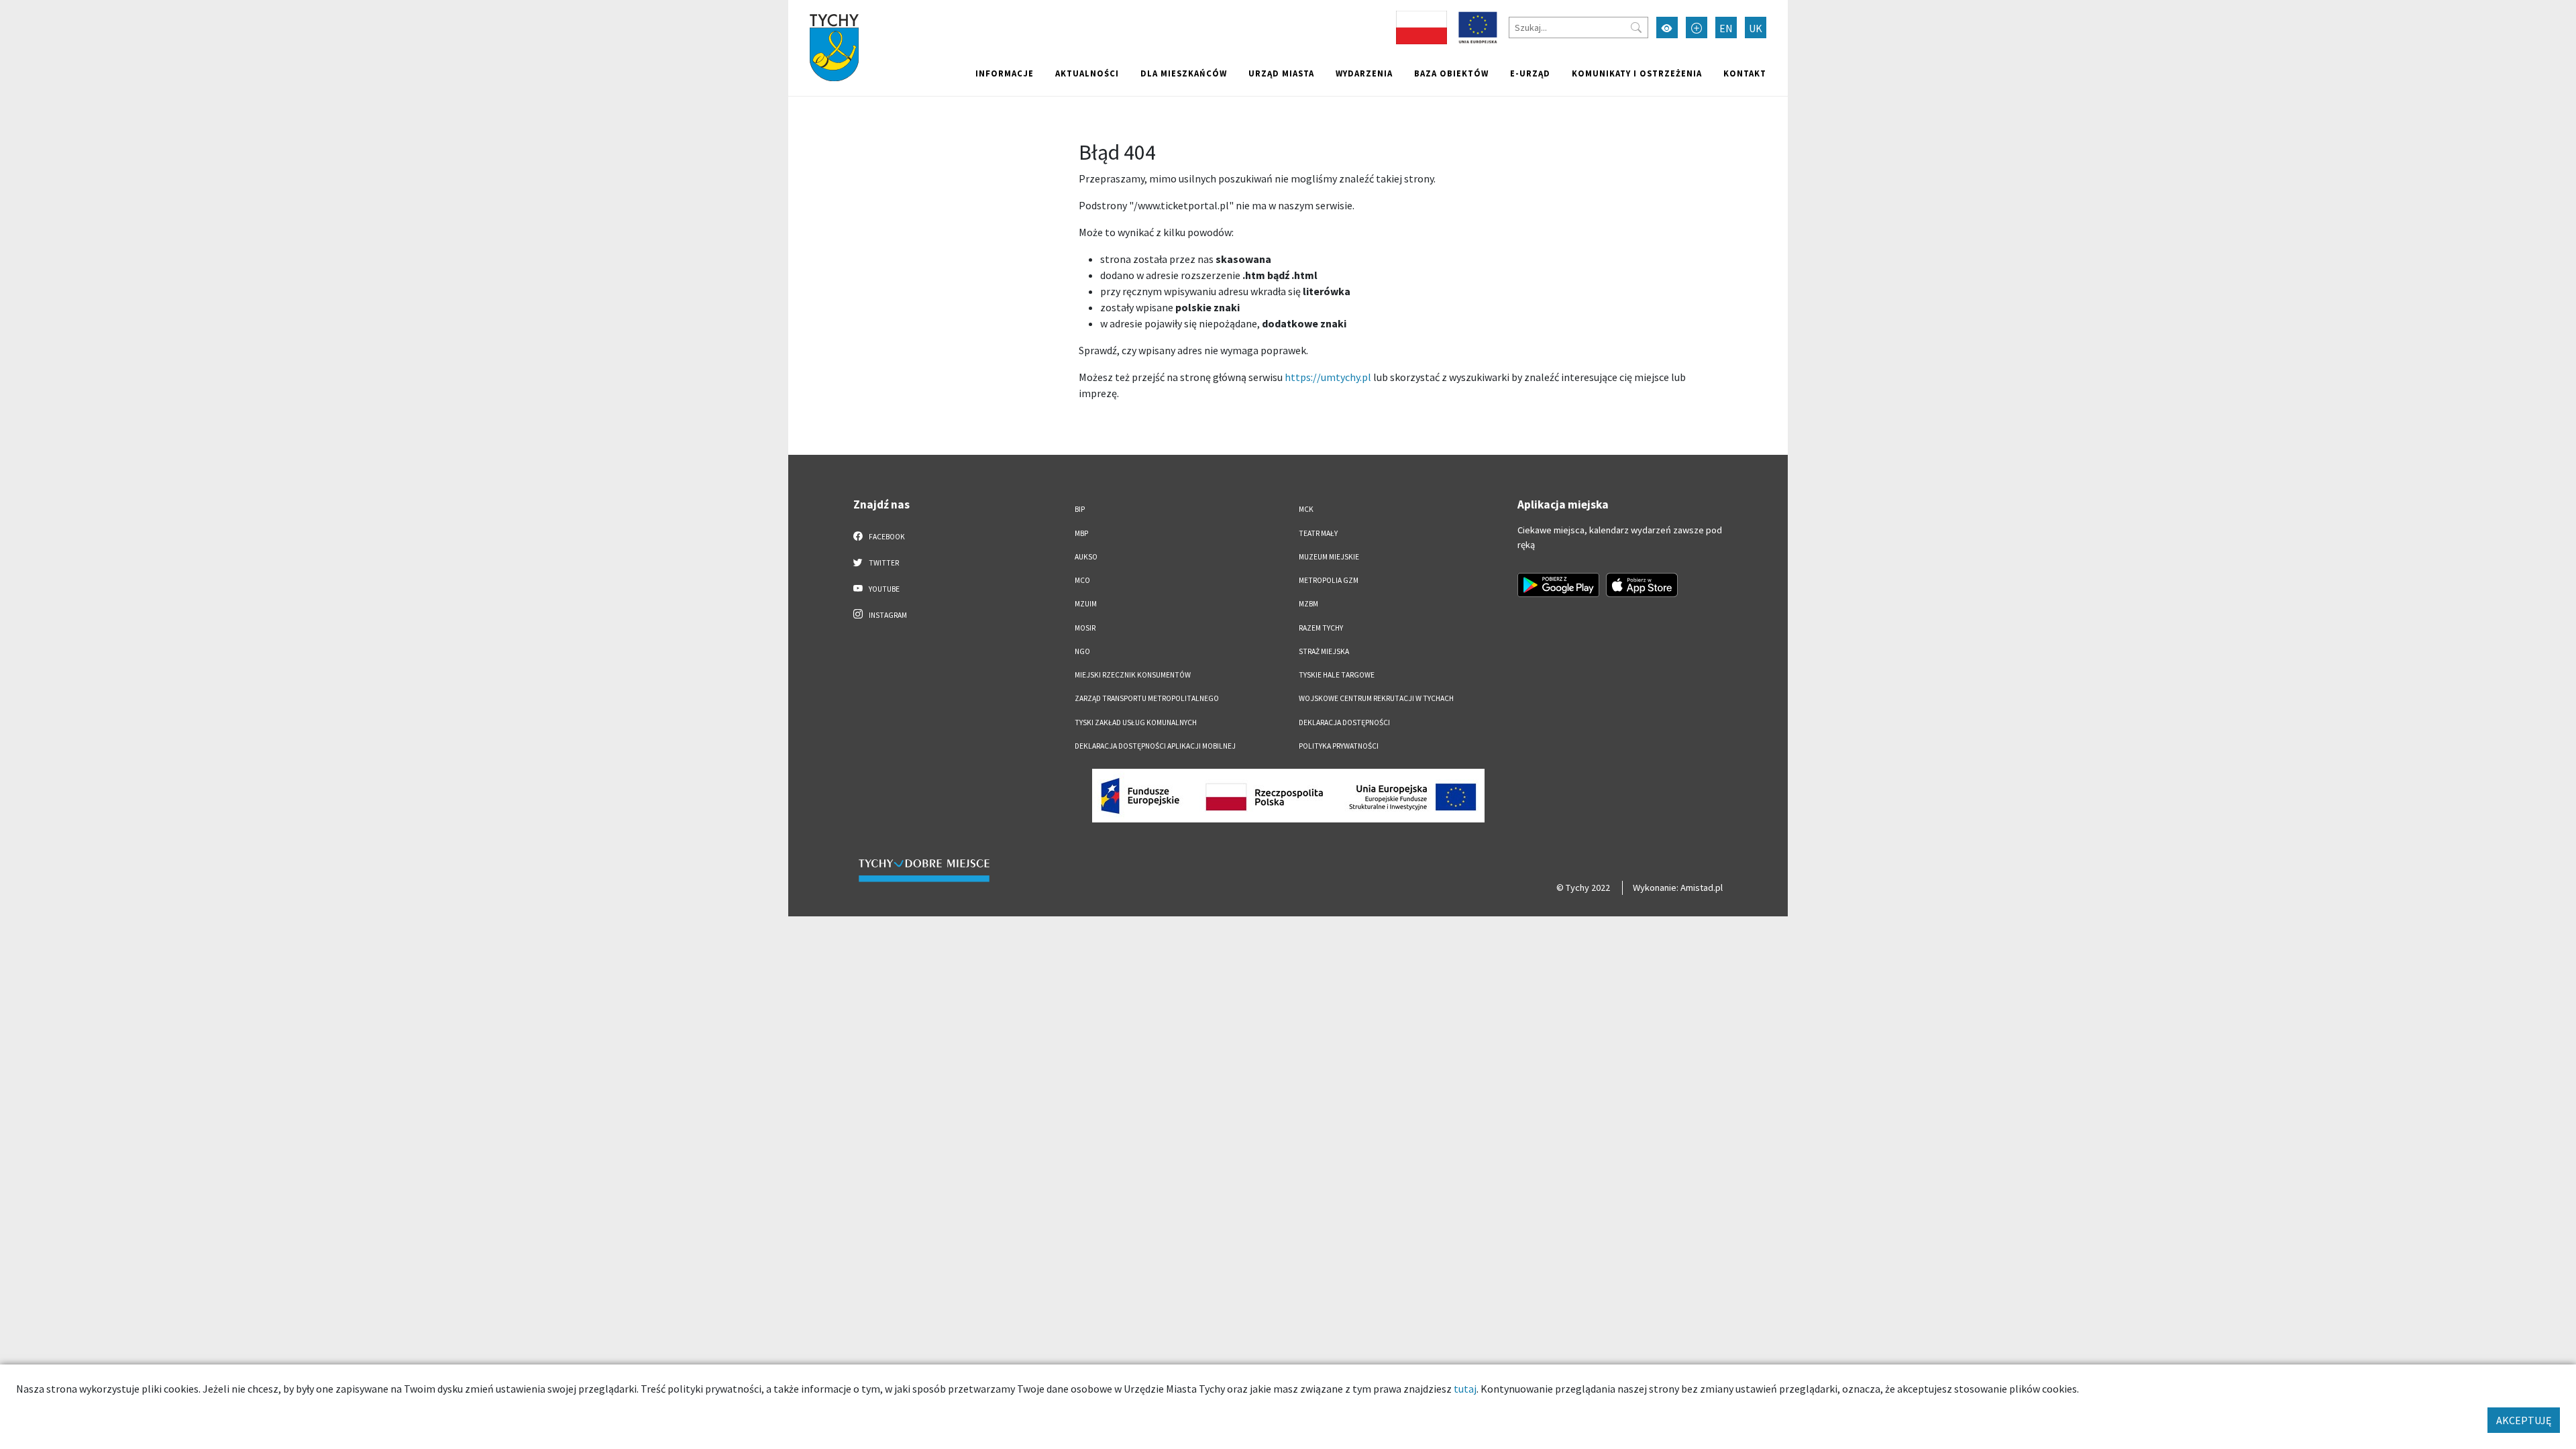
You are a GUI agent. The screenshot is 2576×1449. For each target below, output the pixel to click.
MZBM (1308, 604)
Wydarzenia (1364, 73)
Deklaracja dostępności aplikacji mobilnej (1155, 746)
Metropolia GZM (1329, 580)
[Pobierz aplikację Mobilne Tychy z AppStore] (1642, 585)
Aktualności (1087, 73)
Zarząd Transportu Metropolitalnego (1147, 698)
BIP (1080, 509)
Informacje (1005, 73)
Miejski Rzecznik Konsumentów (1133, 675)
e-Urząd (1530, 73)
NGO (1082, 651)
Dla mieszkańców (1184, 73)
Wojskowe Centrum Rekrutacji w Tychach (1376, 698)
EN (1726, 28)
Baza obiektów (1451, 73)
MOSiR (1085, 628)
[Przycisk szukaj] (1636, 28)
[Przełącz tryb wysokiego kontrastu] (1667, 28)
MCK (1306, 509)
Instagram (887, 615)
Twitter (883, 563)
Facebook (886, 537)
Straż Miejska (1324, 651)
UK (1756, 28)
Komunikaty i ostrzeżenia (1637, 73)
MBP (1081, 533)
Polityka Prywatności (1339, 746)
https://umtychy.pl (1328, 377)
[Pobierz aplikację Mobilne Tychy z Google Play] (1558, 585)
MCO (1082, 580)
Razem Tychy (1321, 628)
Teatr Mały (1318, 533)
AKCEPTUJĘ (2524, 1420)
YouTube (883, 589)
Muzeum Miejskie (1329, 557)
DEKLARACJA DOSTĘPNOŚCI (1344, 722)
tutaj (1465, 1389)
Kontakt (1745, 73)
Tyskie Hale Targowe (1337, 675)
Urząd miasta (1281, 73)
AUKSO (1086, 557)
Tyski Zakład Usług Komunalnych (1136, 722)
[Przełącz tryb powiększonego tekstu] (1697, 28)
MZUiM (1086, 604)
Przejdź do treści (823, 8)
